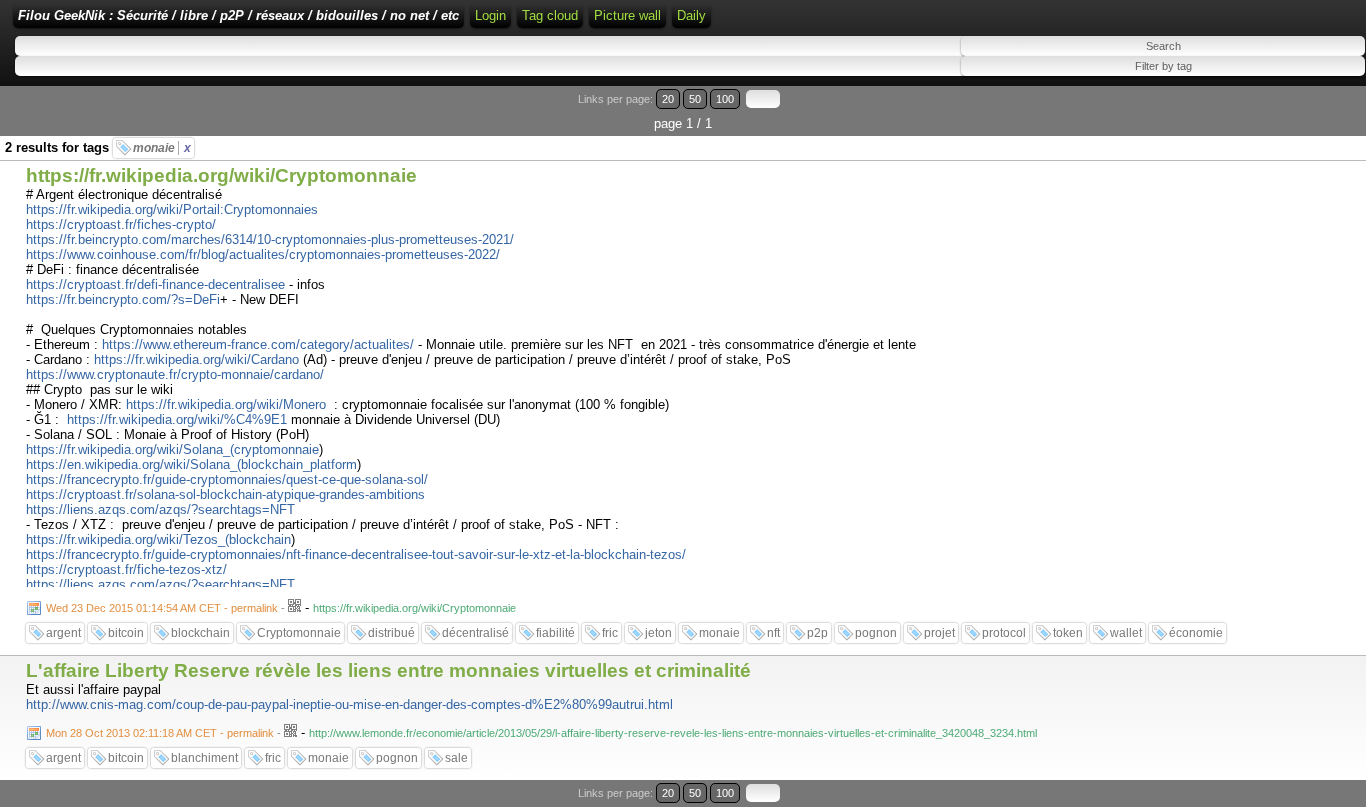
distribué (391, 633)
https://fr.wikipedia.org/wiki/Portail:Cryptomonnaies (172, 209)
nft (773, 633)
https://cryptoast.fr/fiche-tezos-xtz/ (126, 569)
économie (1196, 633)
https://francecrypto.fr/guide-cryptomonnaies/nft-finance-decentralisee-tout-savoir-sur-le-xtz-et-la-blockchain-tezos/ (356, 554)
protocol (1004, 633)
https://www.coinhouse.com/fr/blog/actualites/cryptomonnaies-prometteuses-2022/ (263, 254)
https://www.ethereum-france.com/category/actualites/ (258, 344)
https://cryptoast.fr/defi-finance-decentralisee (155, 284)
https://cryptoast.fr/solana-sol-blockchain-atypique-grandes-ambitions (225, 494)
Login (490, 15)
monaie (162, 148)
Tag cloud (550, 15)
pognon (876, 633)
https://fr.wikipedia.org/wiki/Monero (226, 404)
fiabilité (555, 633)
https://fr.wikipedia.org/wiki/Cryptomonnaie (221, 175)
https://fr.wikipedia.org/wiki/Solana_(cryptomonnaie (172, 449)
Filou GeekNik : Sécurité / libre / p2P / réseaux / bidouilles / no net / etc (238, 15)
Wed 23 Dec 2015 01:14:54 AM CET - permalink (162, 608)
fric (610, 633)
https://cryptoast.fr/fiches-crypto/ (121, 224)
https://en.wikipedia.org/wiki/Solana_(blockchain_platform (191, 464)
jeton (658, 633)
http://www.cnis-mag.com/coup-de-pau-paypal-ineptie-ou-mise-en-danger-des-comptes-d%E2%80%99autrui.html (349, 704)
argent (63, 633)
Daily (691, 15)
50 (695, 99)
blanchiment (204, 758)
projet (939, 633)
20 (668, 99)
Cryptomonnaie (299, 633)
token (1068, 633)
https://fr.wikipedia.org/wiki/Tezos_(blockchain (158, 539)
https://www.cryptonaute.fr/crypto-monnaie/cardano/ (175, 374)
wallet (1126, 633)
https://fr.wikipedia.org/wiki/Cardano (196, 359)
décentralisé (475, 633)
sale (456, 758)
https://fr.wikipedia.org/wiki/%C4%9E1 (177, 419)
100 (725, 99)
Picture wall (627, 15)
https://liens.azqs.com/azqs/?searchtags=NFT (160, 509)
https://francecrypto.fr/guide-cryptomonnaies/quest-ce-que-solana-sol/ (227, 479)
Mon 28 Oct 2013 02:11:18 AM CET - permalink (160, 733)
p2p (817, 633)
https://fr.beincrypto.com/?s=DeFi (123, 299)
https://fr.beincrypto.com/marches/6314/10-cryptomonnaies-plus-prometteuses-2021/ (270, 239)
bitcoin (126, 633)
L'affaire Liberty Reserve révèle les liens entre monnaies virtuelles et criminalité (388, 670)
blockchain (200, 633)
